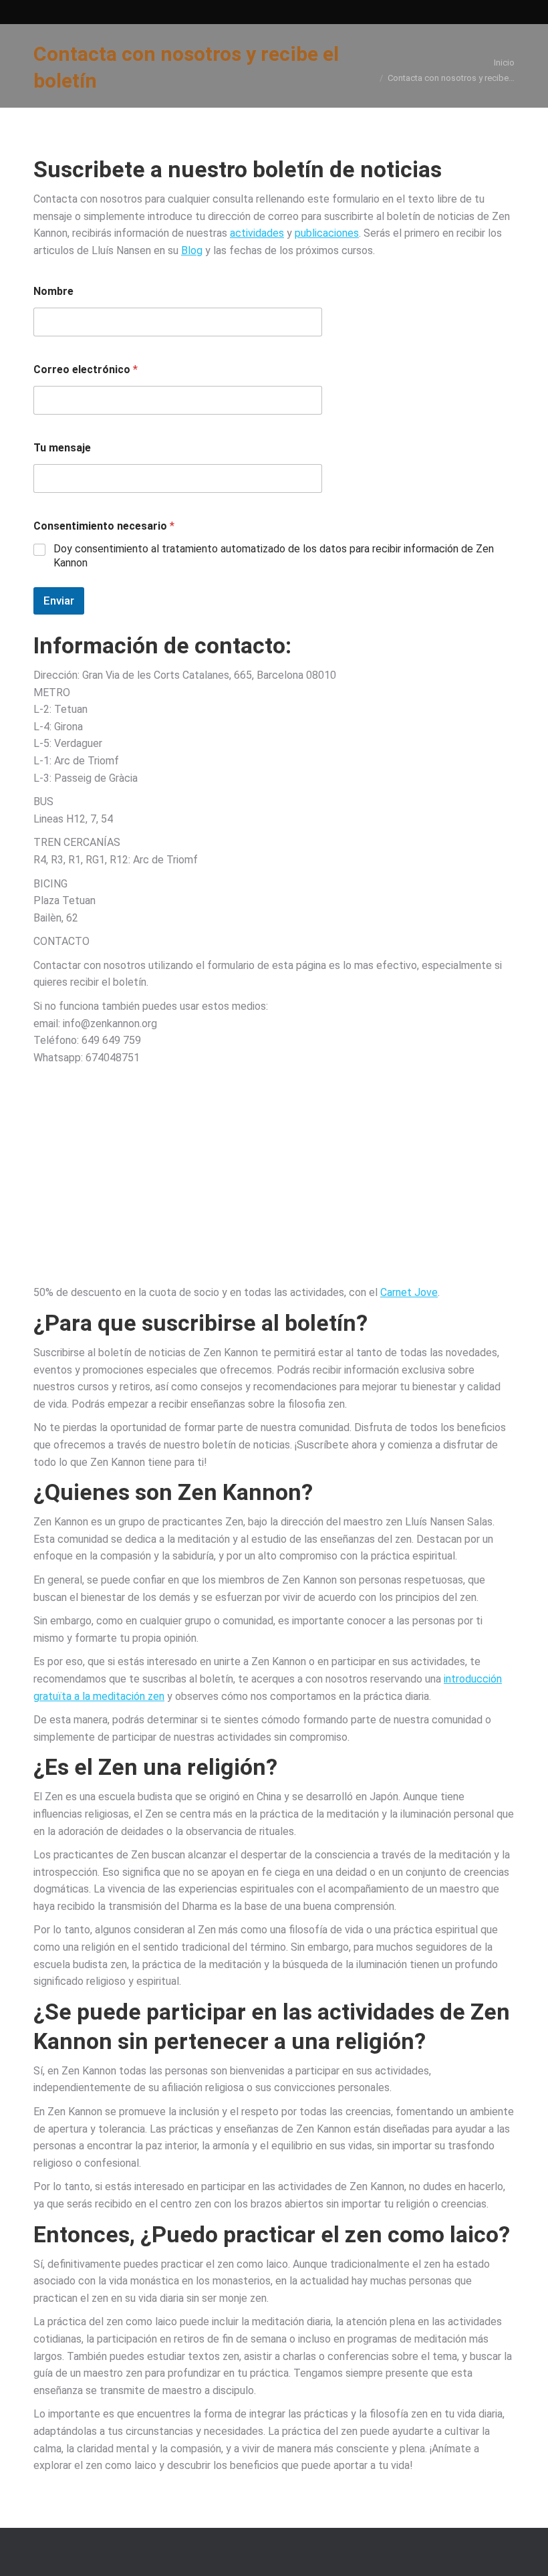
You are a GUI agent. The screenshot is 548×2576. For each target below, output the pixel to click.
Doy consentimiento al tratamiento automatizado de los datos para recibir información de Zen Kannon (274, 556)
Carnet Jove (409, 1292)
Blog (192, 250)
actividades (257, 233)
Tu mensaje (62, 448)
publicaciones (327, 233)
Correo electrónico (86, 369)
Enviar (59, 601)
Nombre (53, 291)
